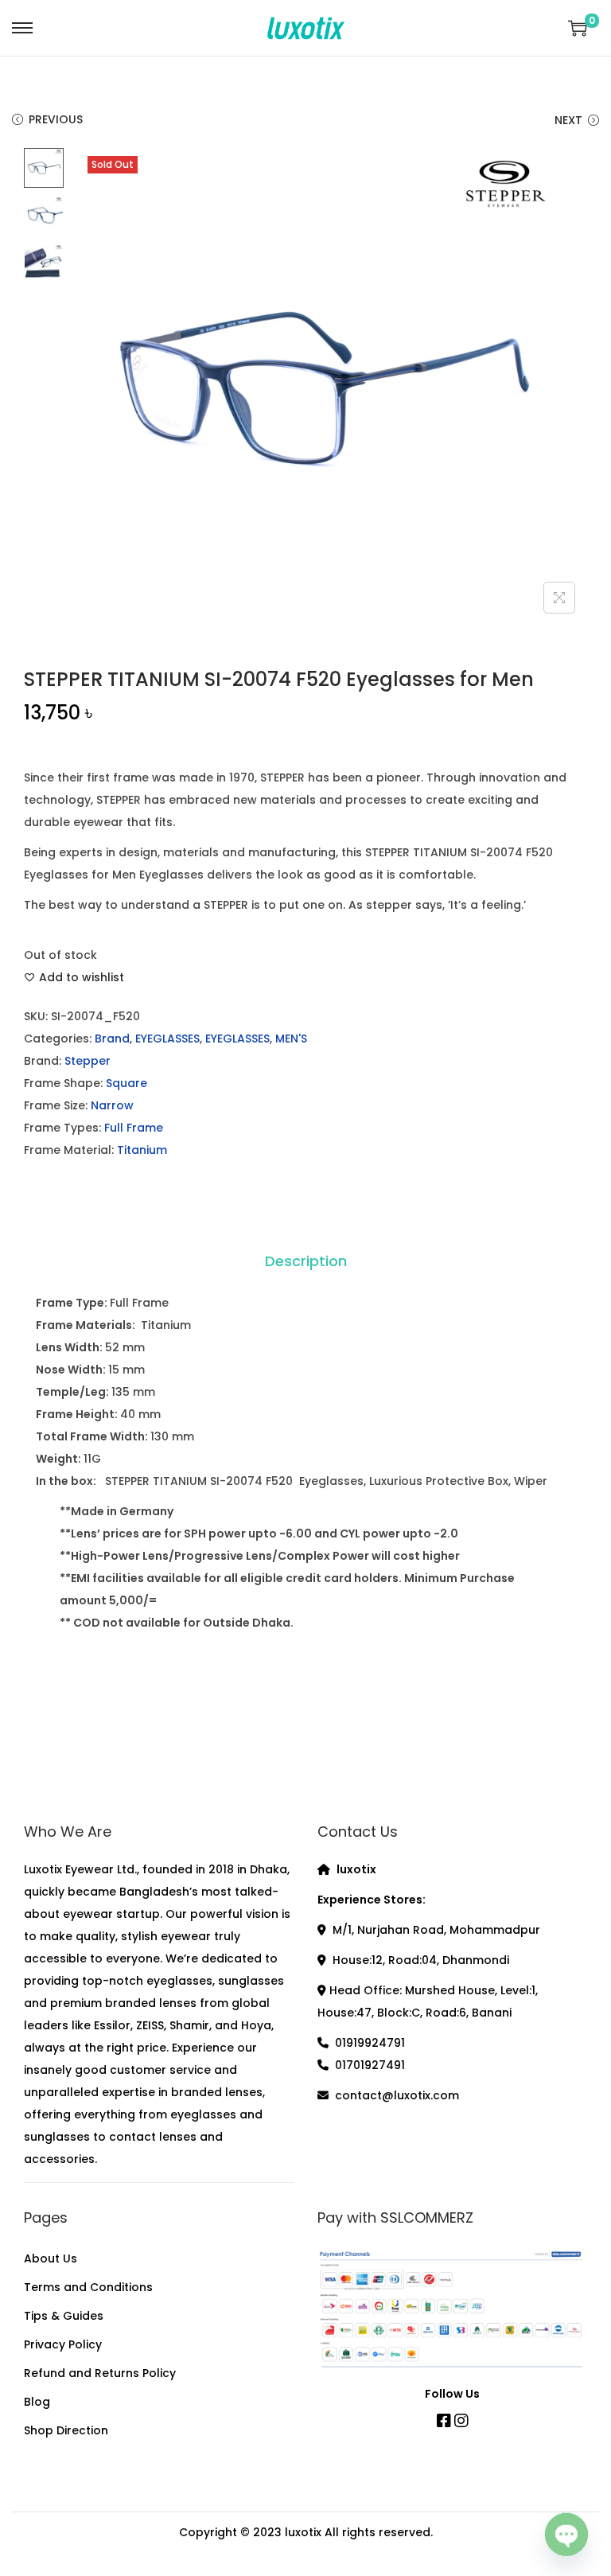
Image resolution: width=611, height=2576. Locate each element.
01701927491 (370, 2065)
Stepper (88, 1061)
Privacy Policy (63, 2344)
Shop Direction (66, 2430)
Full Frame (134, 1128)
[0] (578, 28)
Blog (37, 2402)
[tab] (306, 1261)
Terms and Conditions (88, 2287)
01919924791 (370, 2043)
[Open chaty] (566, 2535)
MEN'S (291, 1039)
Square (126, 1083)
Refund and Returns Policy (100, 2373)
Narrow (112, 1105)
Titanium (142, 1150)
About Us (51, 2258)
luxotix (303, 2532)
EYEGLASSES (167, 1039)
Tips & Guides (64, 2316)
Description (306, 1261)
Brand (112, 1039)
